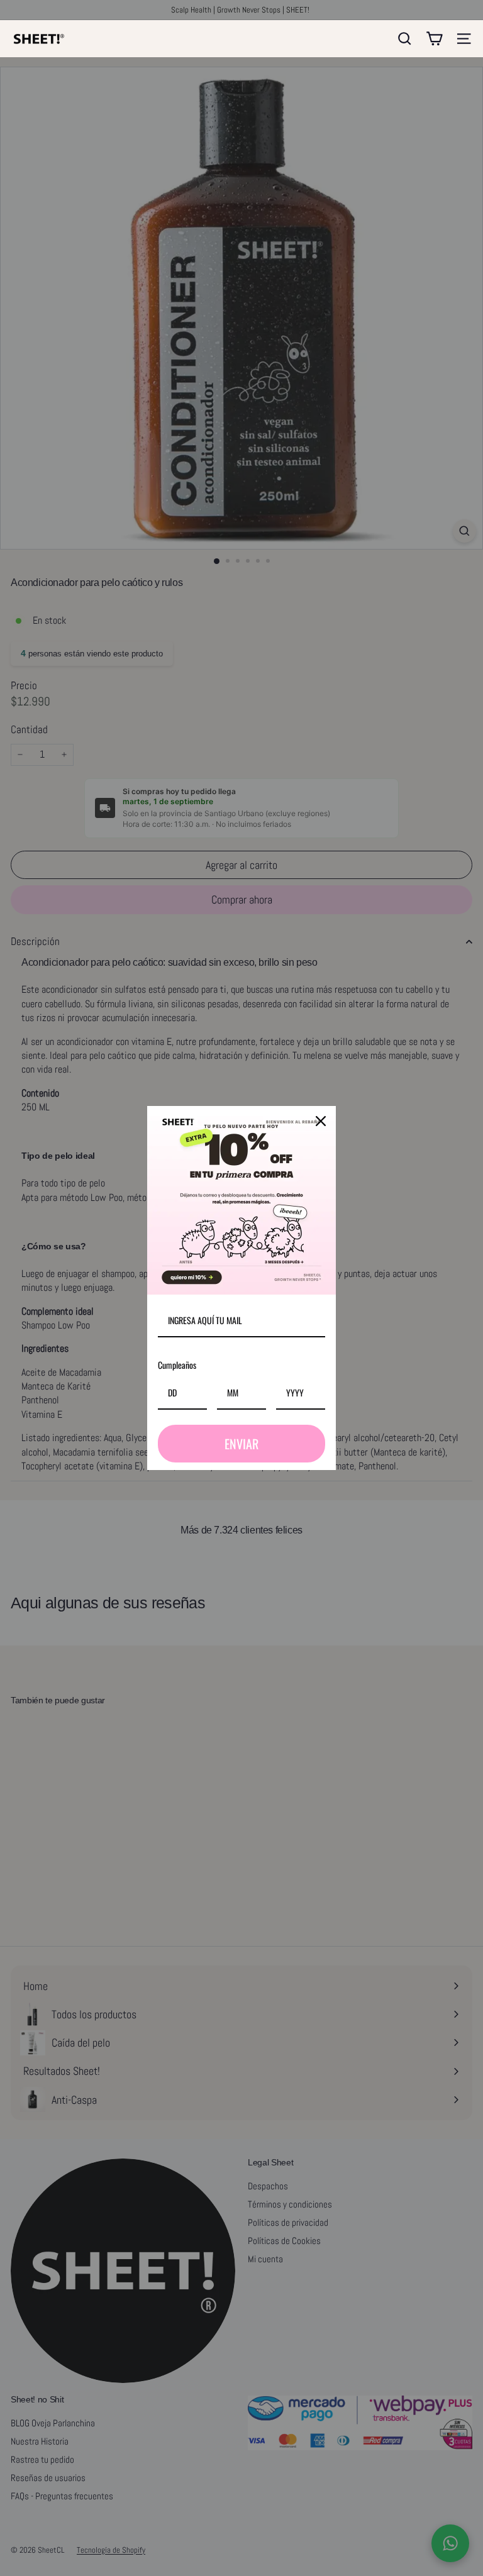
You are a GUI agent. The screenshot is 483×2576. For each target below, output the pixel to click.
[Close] (321, 1121)
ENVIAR (241, 1444)
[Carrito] (434, 39)
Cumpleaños (177, 1365)
